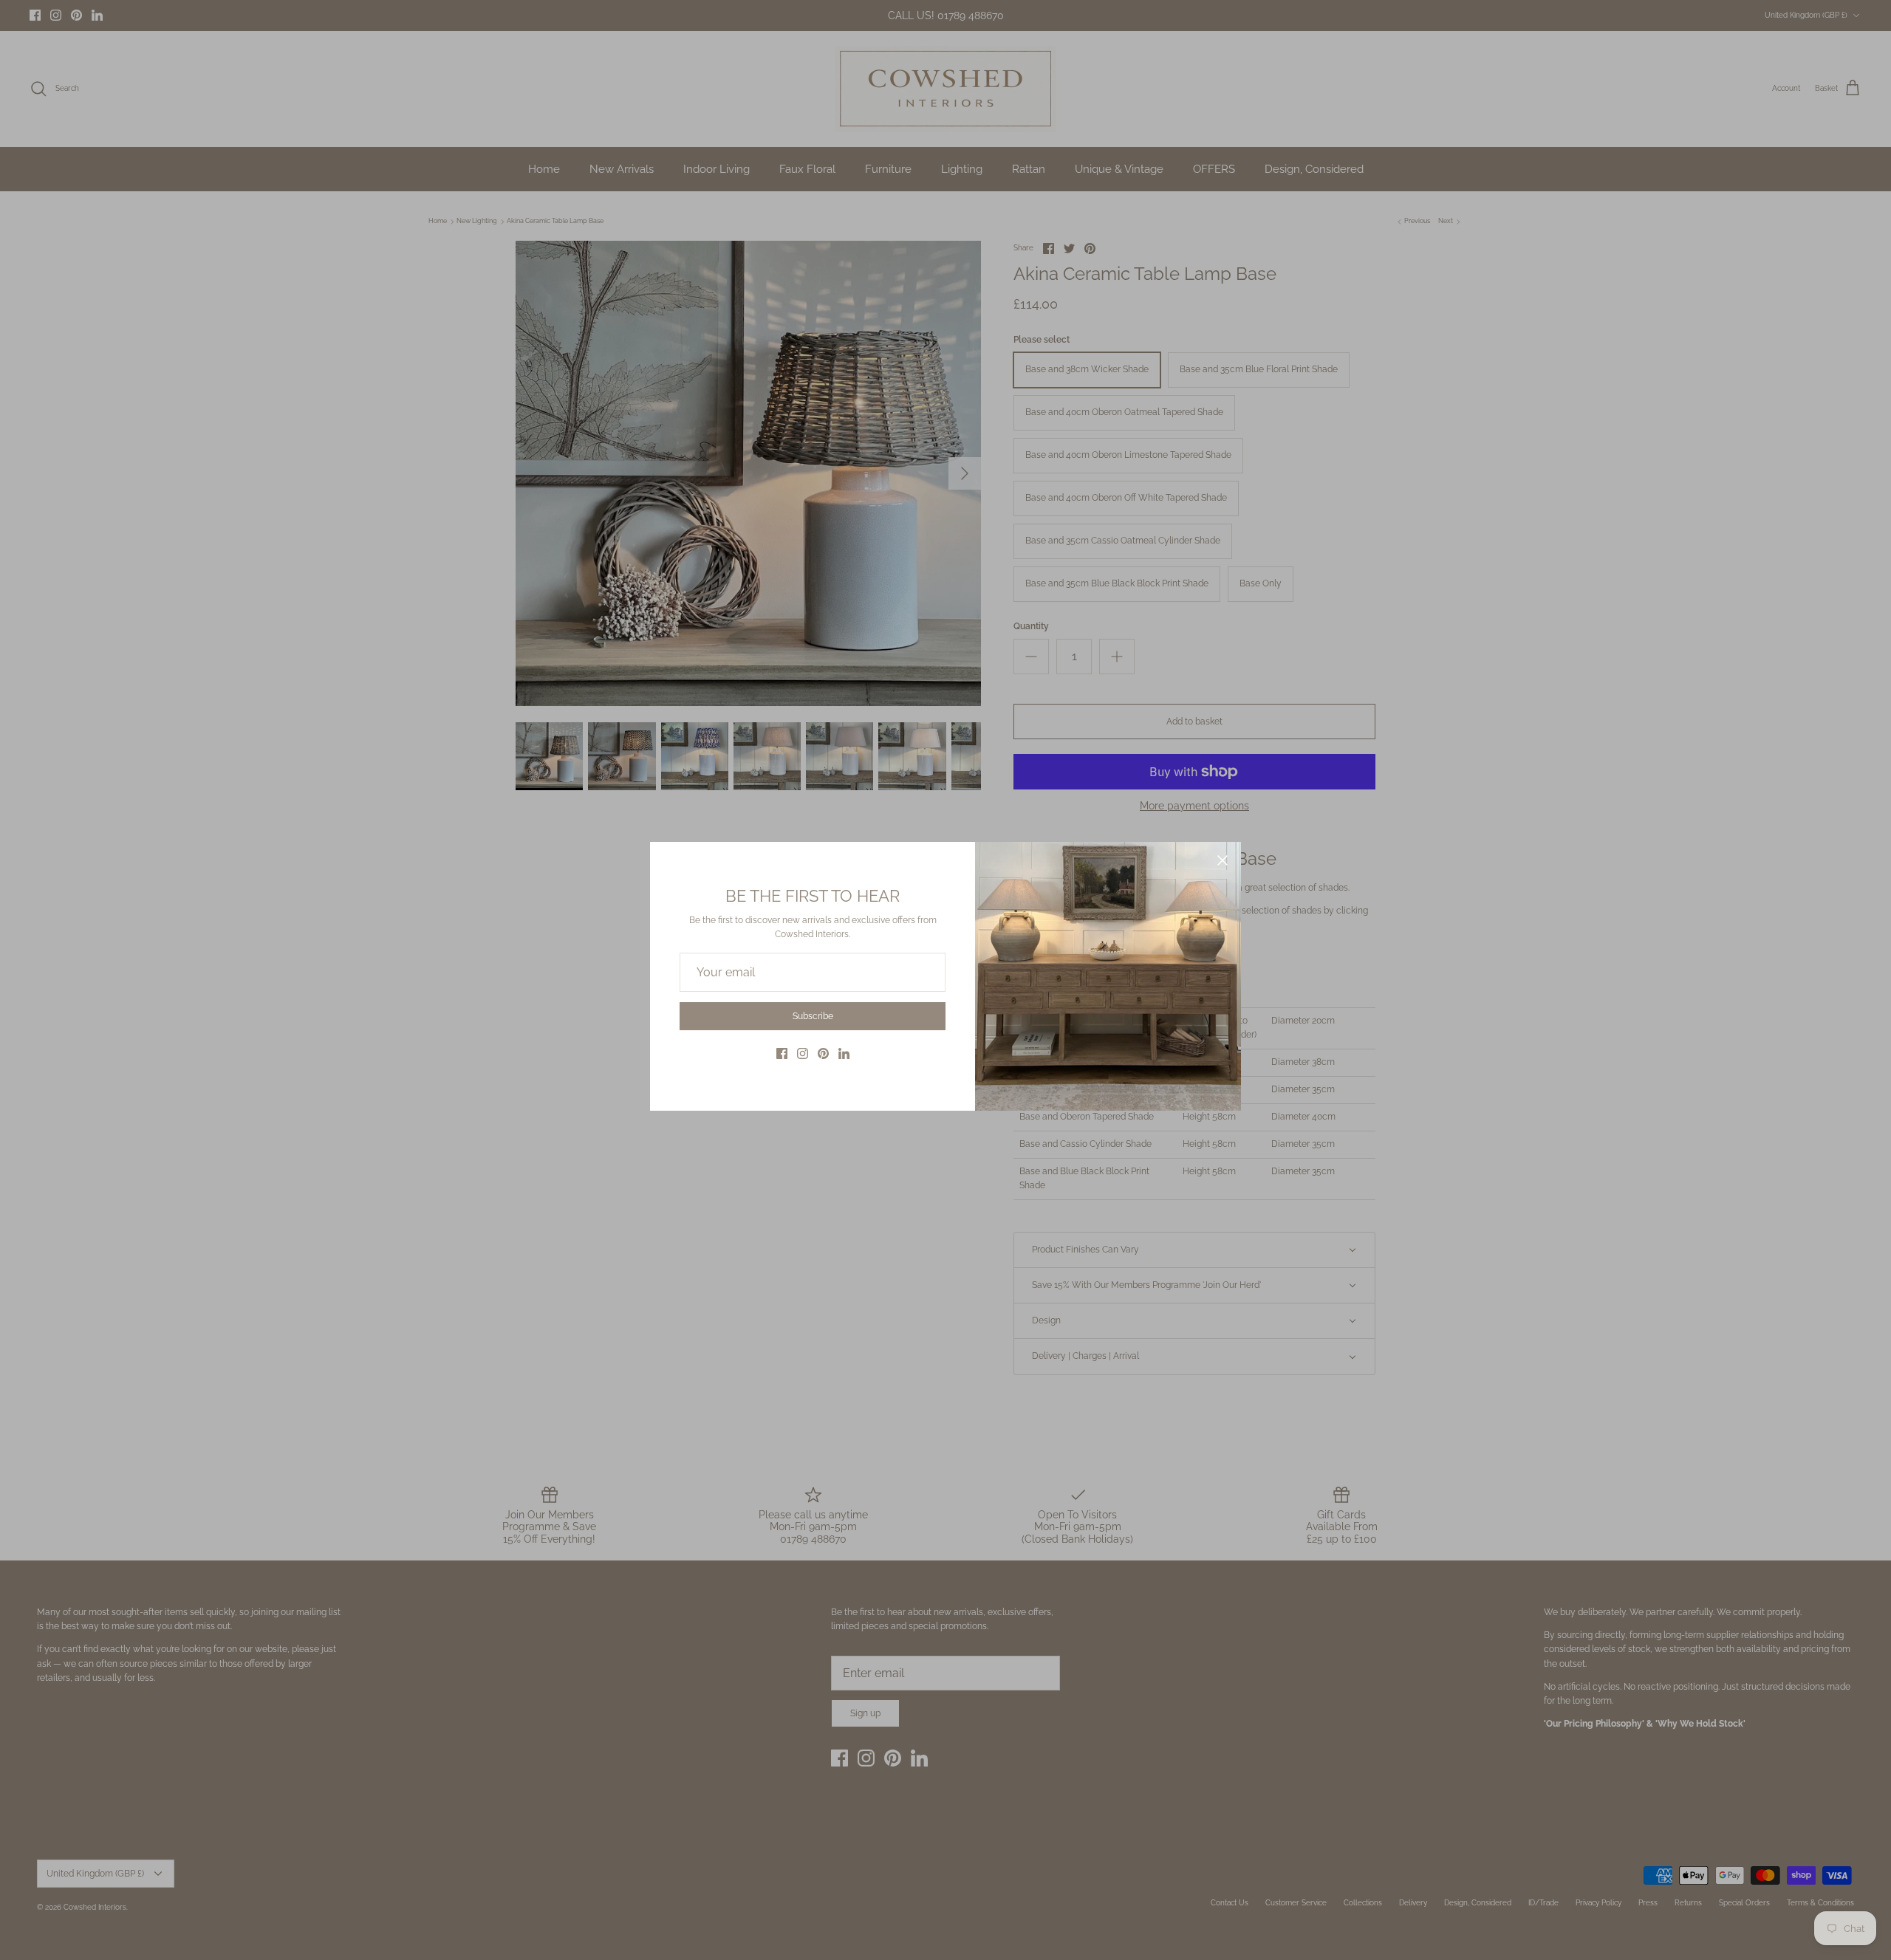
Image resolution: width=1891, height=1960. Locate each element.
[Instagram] (803, 1053)
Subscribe (813, 1016)
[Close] (1223, 860)
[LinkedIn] (844, 1053)
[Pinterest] (823, 1053)
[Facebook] (782, 1053)
